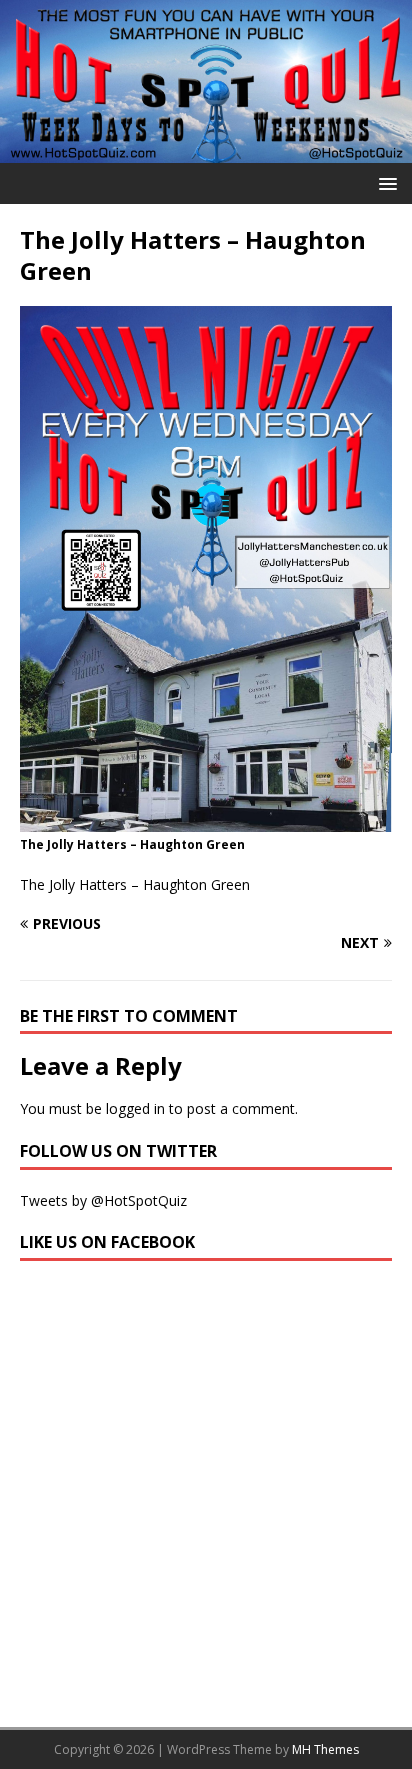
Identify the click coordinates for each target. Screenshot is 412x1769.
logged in (135, 1108)
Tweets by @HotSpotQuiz (103, 1200)
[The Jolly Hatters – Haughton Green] (206, 820)
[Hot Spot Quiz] (206, 150)
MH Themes (325, 1749)
